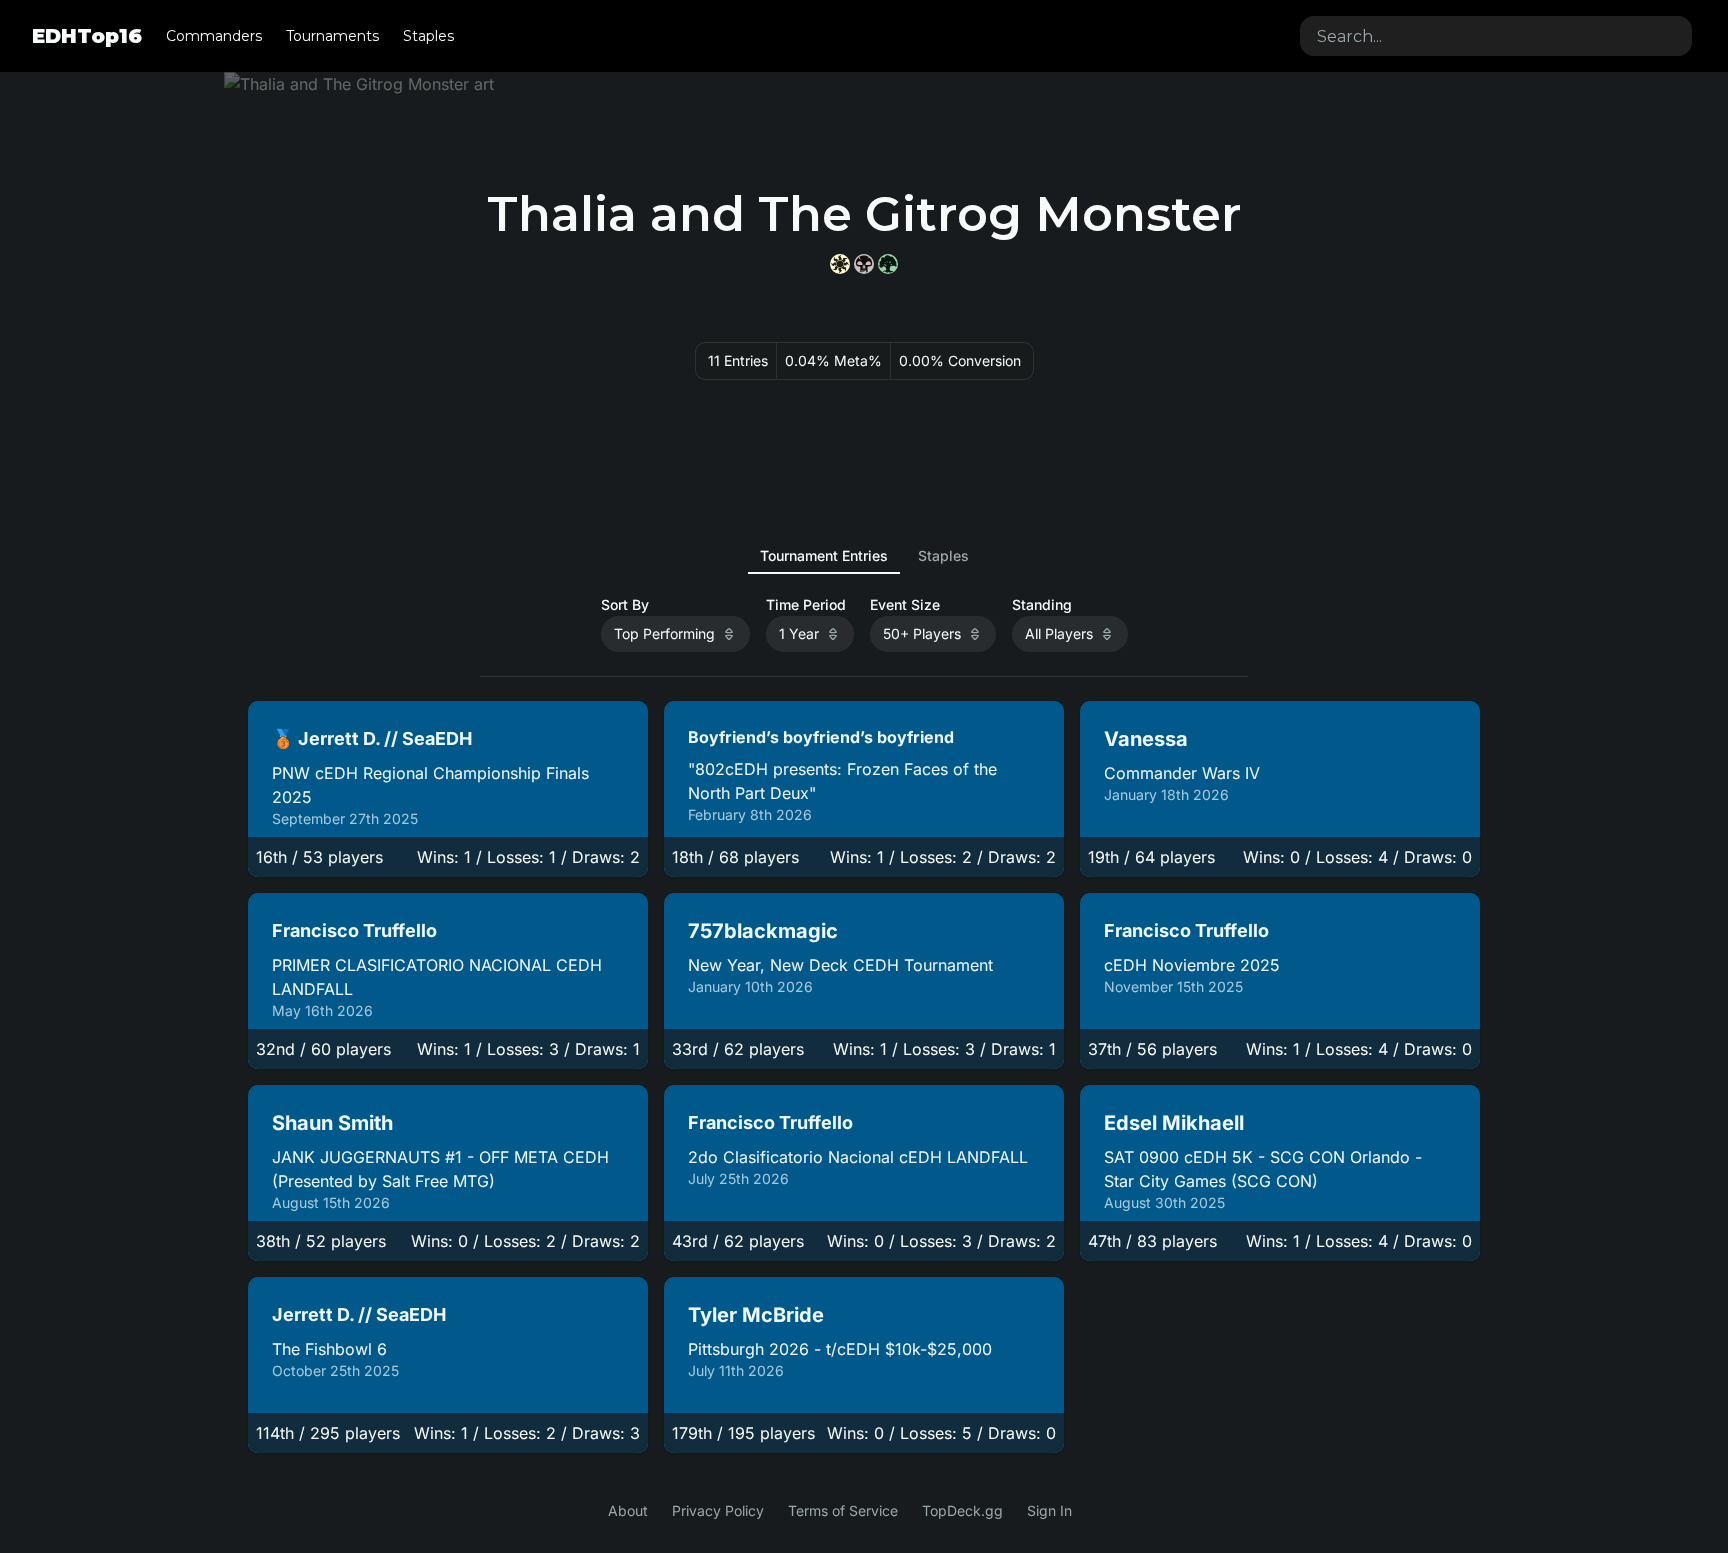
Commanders (214, 36)
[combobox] (1496, 36)
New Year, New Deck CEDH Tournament (840, 965)
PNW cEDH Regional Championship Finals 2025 (430, 785)
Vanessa (1146, 739)
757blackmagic (763, 931)
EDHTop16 (87, 36)
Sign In (1049, 1510)
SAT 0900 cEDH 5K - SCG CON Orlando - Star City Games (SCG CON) (1263, 1169)
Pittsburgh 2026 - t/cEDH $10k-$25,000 (840, 1349)
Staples (428, 36)
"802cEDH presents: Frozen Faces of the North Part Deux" (842, 781)
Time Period (806, 605)
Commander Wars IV (1182, 773)
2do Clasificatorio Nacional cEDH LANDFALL (858, 1157)
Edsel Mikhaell (1174, 1123)
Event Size (905, 605)
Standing (1042, 605)
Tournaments (332, 36)
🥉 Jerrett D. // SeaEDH (372, 738)
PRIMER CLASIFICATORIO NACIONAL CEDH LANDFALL (437, 977)
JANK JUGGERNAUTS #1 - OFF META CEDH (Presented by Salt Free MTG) (440, 1169)
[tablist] (864, 556)
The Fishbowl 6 (329, 1349)
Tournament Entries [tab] (824, 555)
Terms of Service (843, 1510)
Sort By (625, 605)
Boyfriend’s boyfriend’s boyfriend (821, 737)
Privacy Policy (718, 1510)
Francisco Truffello (354, 930)
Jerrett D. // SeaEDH (359, 1314)
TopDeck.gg (962, 1510)
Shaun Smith (332, 1123)
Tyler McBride (756, 1315)
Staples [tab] (943, 555)
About (628, 1510)
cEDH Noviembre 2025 (1192, 965)
